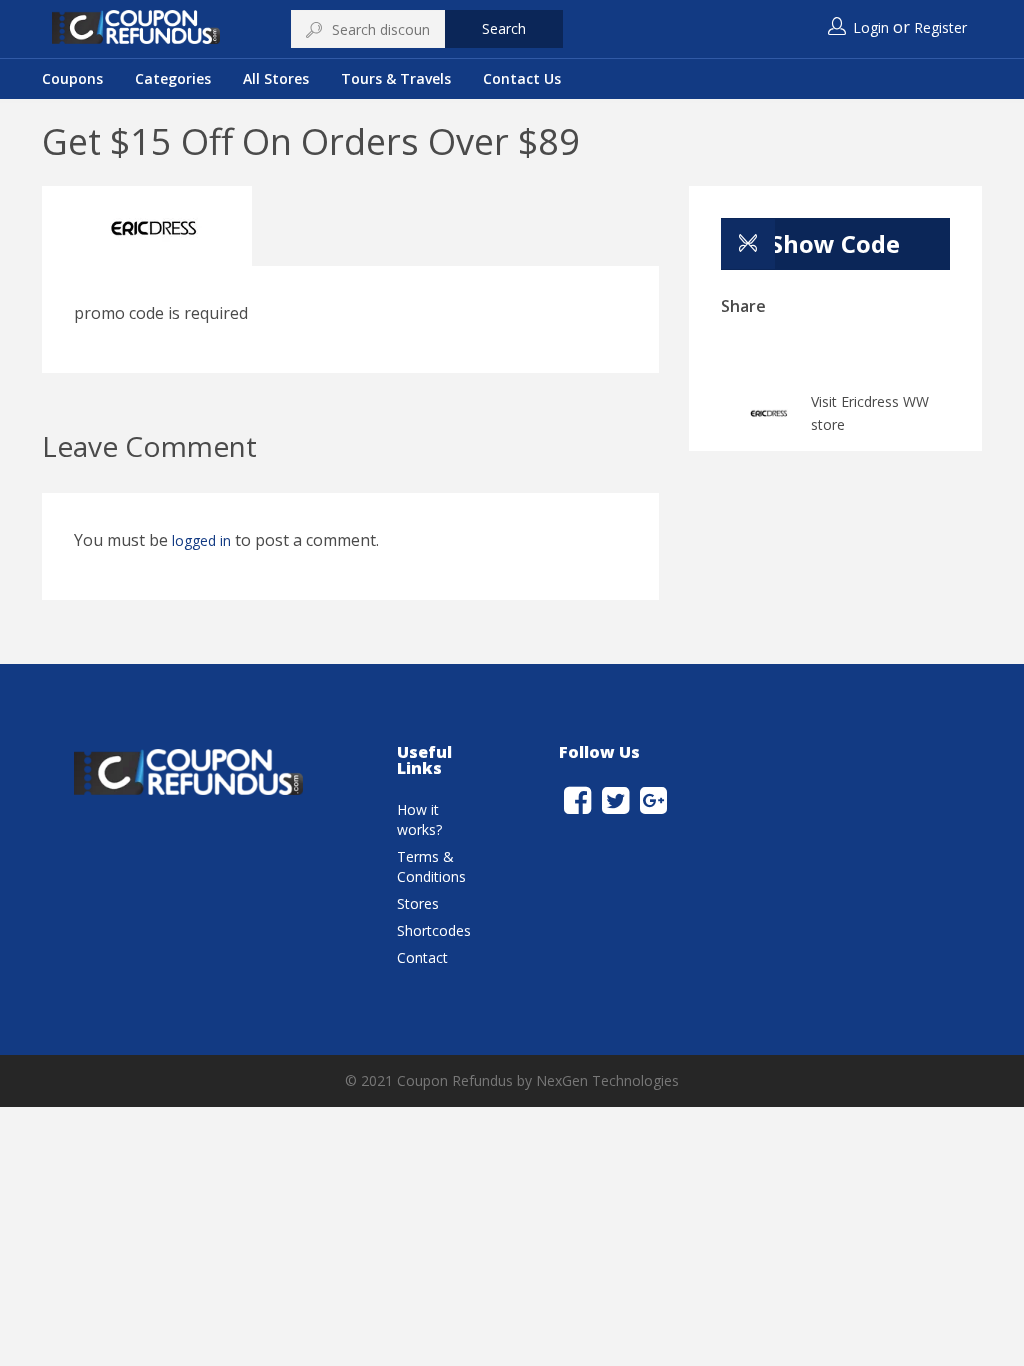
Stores (418, 903)
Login (871, 27)
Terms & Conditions (431, 866)
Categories (173, 78)
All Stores (276, 78)
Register (940, 27)
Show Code (835, 243)
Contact (422, 957)
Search (504, 28)
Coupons (72, 78)
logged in (201, 540)
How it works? (419, 819)
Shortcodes (434, 930)
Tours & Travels (396, 78)
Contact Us (522, 78)
